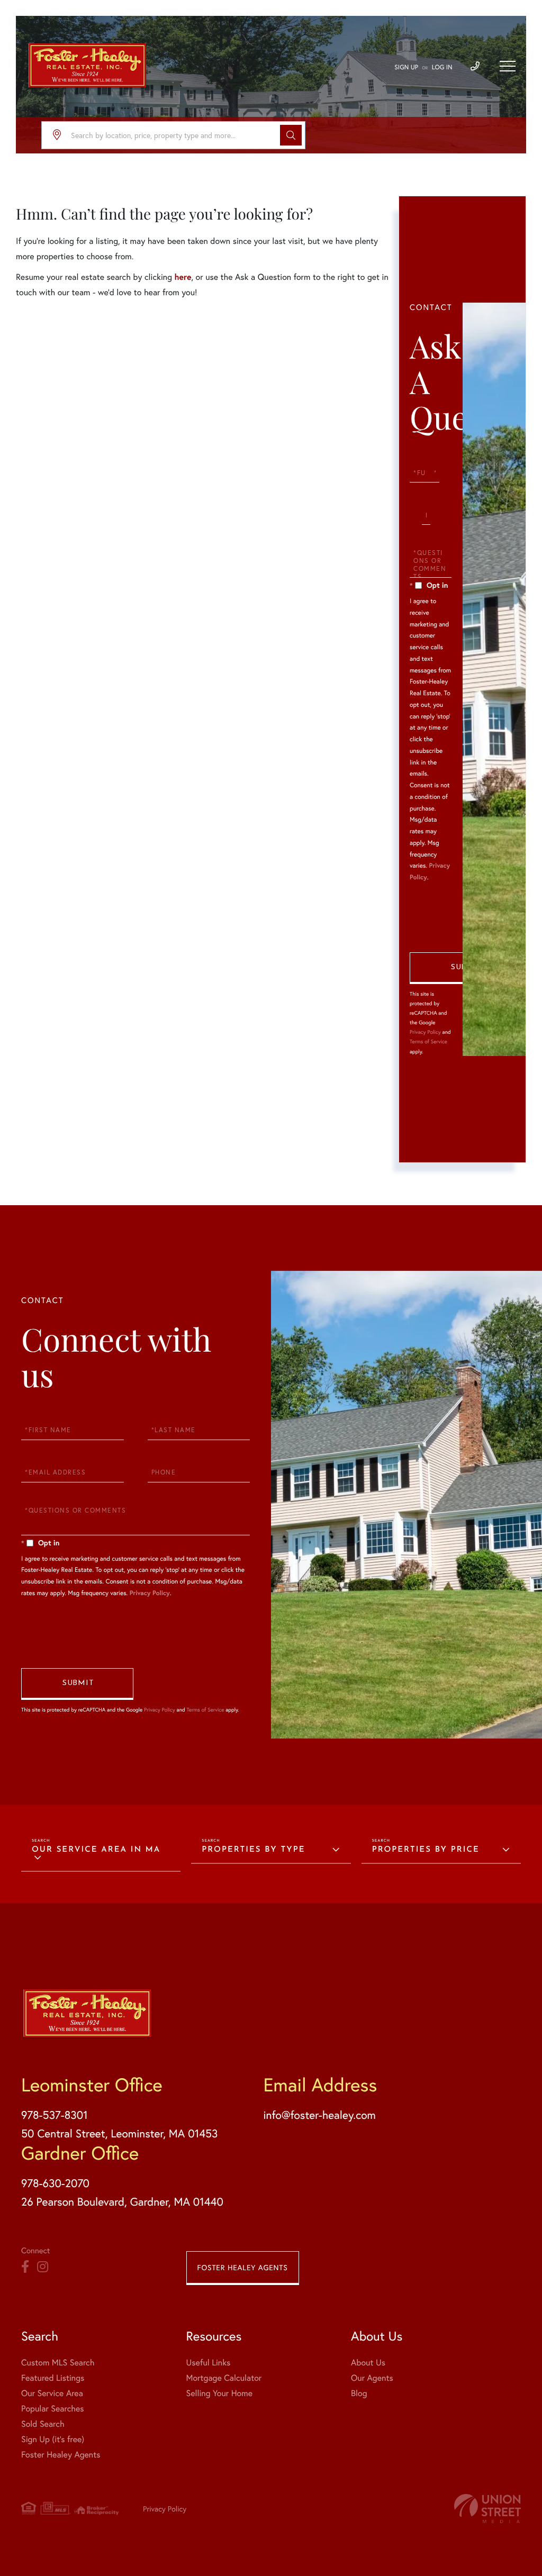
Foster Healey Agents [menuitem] (61, 2455)
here (183, 277)
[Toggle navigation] (508, 66)
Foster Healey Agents (243, 2267)
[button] (291, 135)
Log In (442, 67)
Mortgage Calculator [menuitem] (224, 2378)
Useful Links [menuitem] (209, 2363)
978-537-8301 (55, 2115)
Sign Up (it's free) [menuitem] (53, 2439)
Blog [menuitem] (359, 2393)
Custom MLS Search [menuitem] (58, 2363)
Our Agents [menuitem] (372, 2378)
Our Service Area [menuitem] (52, 2393)
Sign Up (406, 67)
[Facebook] (25, 2267)
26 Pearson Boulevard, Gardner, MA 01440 (122, 2201)
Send (466, 968)
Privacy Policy (425, 1032)
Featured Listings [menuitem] (53, 2378)
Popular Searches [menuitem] (53, 2409)
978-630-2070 (55, 2183)
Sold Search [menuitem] (43, 2424)
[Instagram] (43, 2267)
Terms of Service (428, 1041)
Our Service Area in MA (96, 1850)
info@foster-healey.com (319, 2115)
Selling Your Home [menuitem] (219, 2393)
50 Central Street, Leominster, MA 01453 (119, 2133)
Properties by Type (253, 1850)
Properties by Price (426, 1850)
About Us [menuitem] (368, 2363)
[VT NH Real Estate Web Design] (487, 2509)
